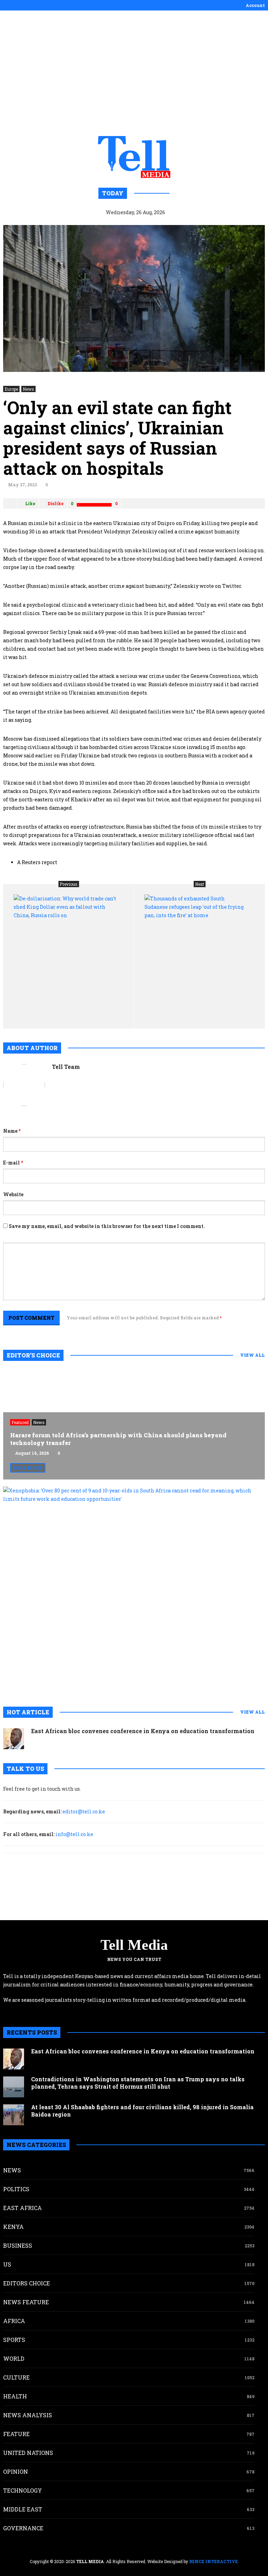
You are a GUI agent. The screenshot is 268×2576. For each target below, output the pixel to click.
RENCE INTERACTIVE (213, 2561)
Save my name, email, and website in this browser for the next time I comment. (107, 1226)
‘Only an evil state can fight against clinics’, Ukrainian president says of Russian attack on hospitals (117, 438)
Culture (16, 2377)
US (7, 2264)
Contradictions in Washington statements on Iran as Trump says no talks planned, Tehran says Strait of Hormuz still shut (138, 2083)
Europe (11, 389)
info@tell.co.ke (74, 1834)
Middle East (23, 2509)
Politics (16, 2189)
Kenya (13, 2227)
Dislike (55, 503)
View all (252, 1355)
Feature (16, 2434)
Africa (14, 2321)
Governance (23, 2528)
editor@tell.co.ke (84, 1811)
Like (30, 503)
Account (255, 5)
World (14, 2358)
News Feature (26, 2302)
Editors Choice (27, 2283)
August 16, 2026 (32, 1453)
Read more (28, 1468)
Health (15, 2396)
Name (12, 1131)
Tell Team (66, 1067)
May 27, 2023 (23, 485)
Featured (20, 1422)
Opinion (16, 2472)
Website (13, 1194)
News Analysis (28, 2415)
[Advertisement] (134, 73)
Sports (14, 2340)
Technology (23, 2490)
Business (18, 2245)
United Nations (28, 2453)
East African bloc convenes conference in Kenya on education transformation (143, 1731)
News (28, 389)
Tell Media (134, 1945)
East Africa (23, 2208)
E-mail (13, 1163)
